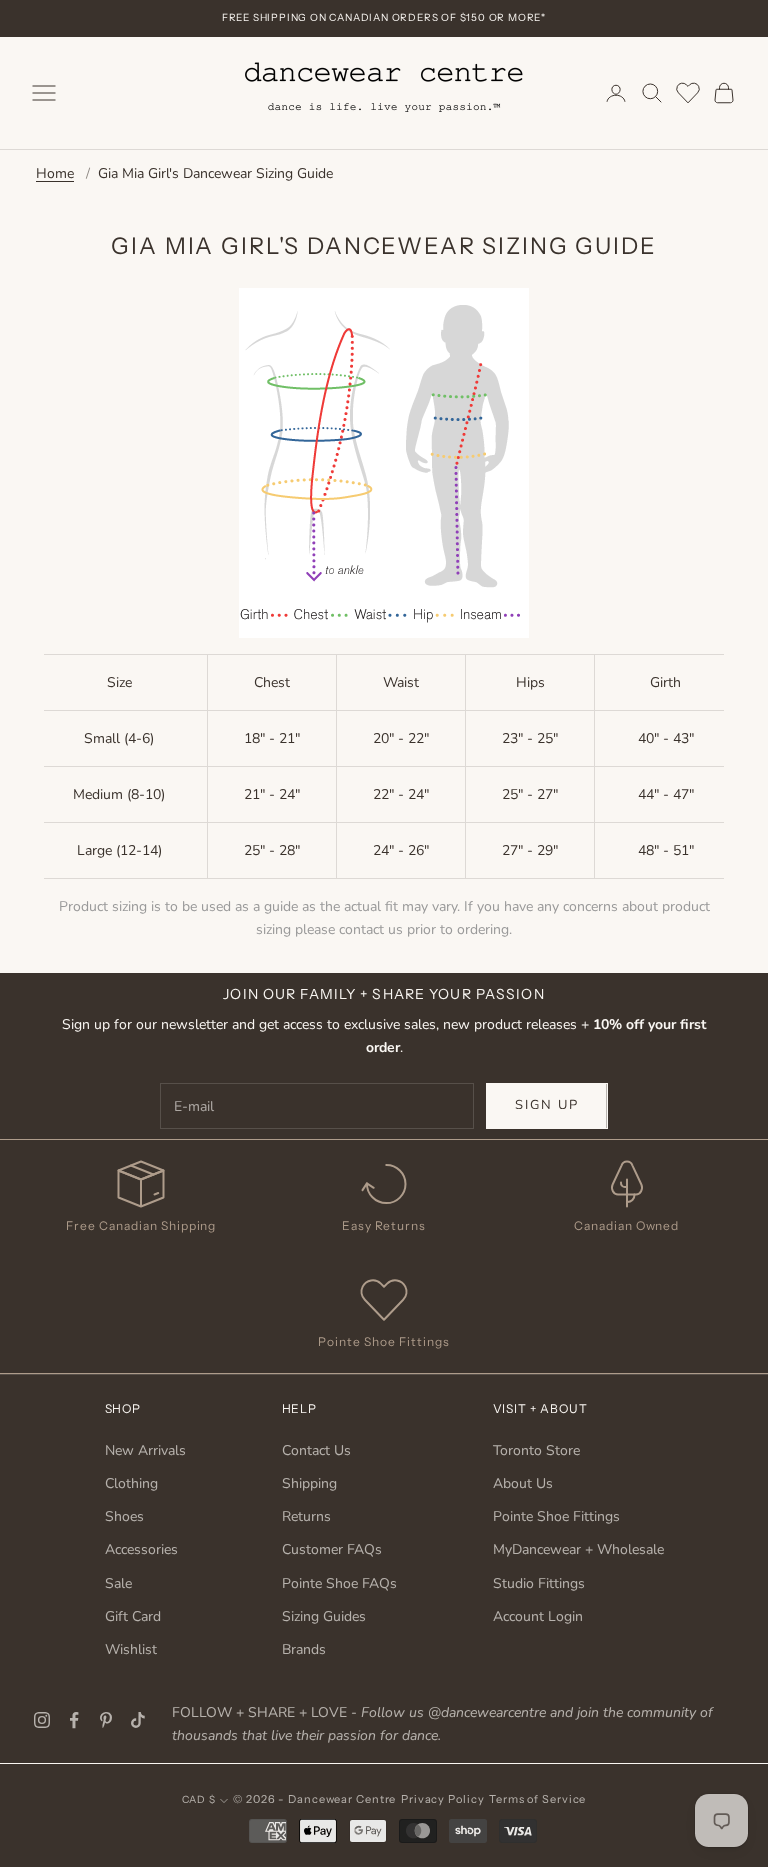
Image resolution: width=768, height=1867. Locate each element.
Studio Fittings (539, 1583)
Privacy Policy (442, 1799)
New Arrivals (145, 1450)
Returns (306, 1516)
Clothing (131, 1483)
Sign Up (547, 1105)
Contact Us (316, 1450)
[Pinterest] (106, 1720)
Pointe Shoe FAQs (339, 1583)
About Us (523, 1483)
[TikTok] (138, 1720)
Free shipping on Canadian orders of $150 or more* (384, 17)
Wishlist (131, 1649)
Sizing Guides (324, 1616)
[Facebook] (74, 1720)
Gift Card (133, 1616)
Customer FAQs (332, 1549)
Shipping (309, 1483)
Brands (304, 1649)
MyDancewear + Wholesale (578, 1549)
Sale (118, 1583)
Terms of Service (537, 1799)
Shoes (124, 1516)
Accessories (141, 1549)
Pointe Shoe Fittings (556, 1516)
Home (55, 173)
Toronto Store (536, 1450)
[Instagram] (42, 1720)
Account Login (538, 1616)
